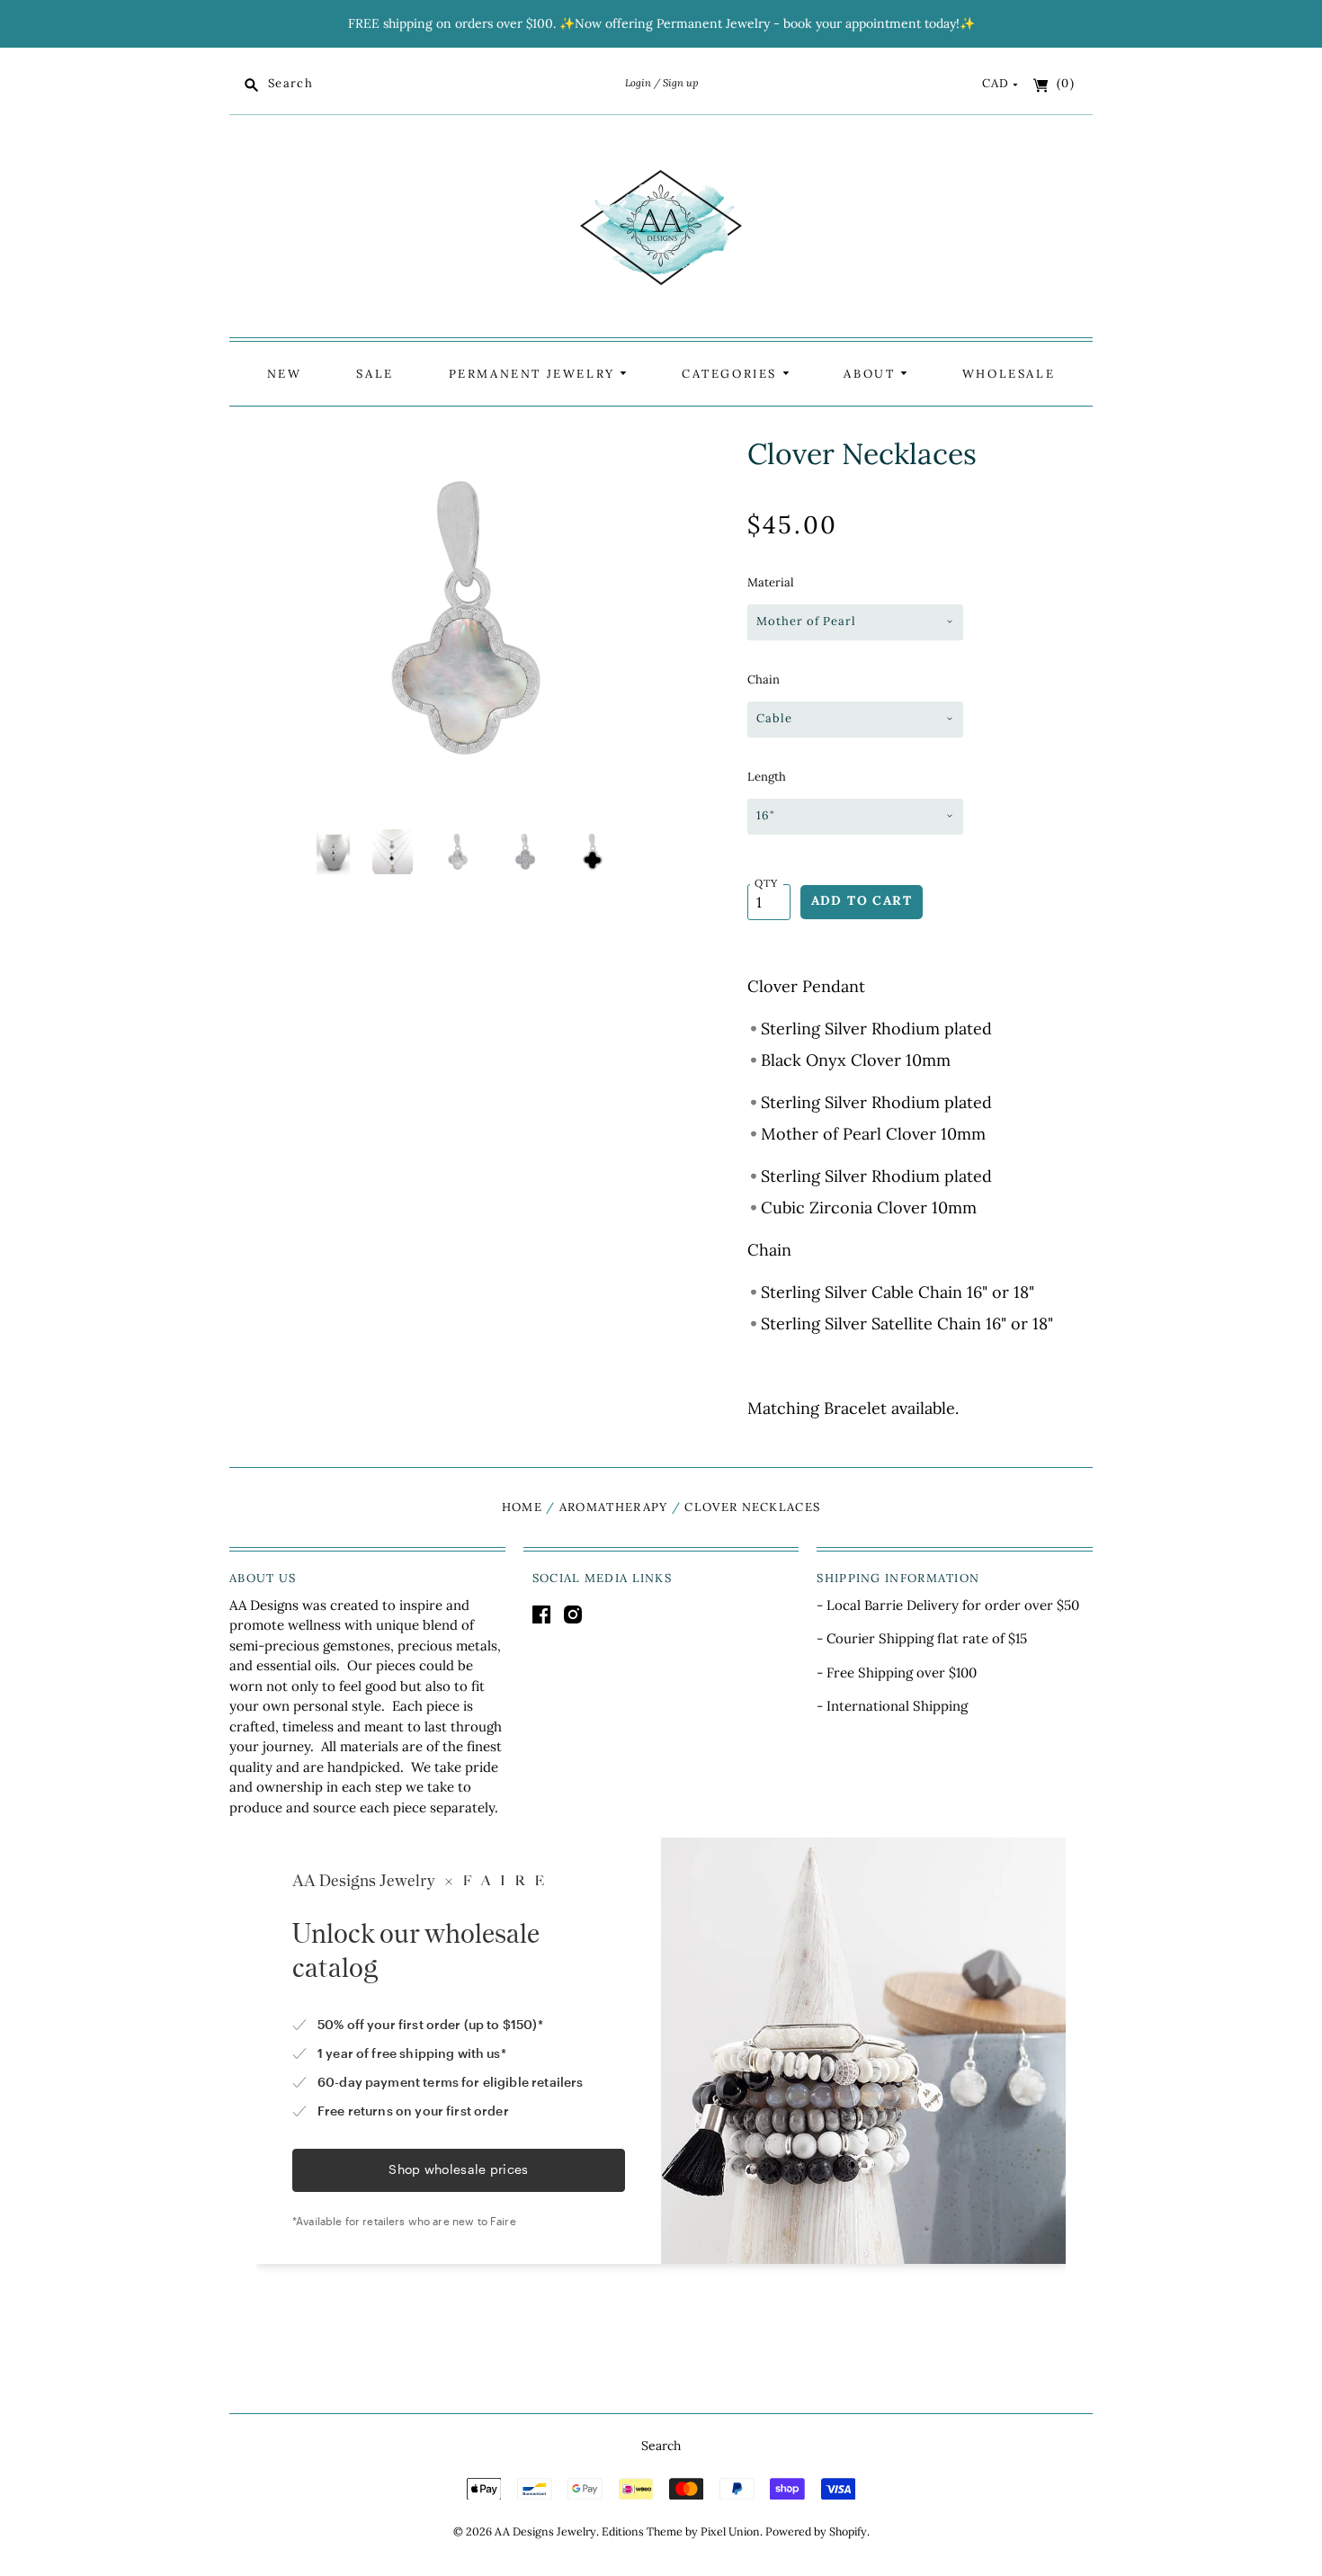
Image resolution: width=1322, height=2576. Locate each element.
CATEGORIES (732, 374)
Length (767, 777)
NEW (285, 374)
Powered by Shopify (816, 2531)
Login (638, 83)
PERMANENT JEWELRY (535, 374)
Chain (764, 680)
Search (661, 2446)
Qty (767, 883)
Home (522, 1507)
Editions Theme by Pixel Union (681, 2531)
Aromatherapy (614, 1507)
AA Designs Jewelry (545, 2531)
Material (771, 582)
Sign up (680, 83)
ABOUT (872, 374)
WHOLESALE (1009, 374)
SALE (375, 374)
